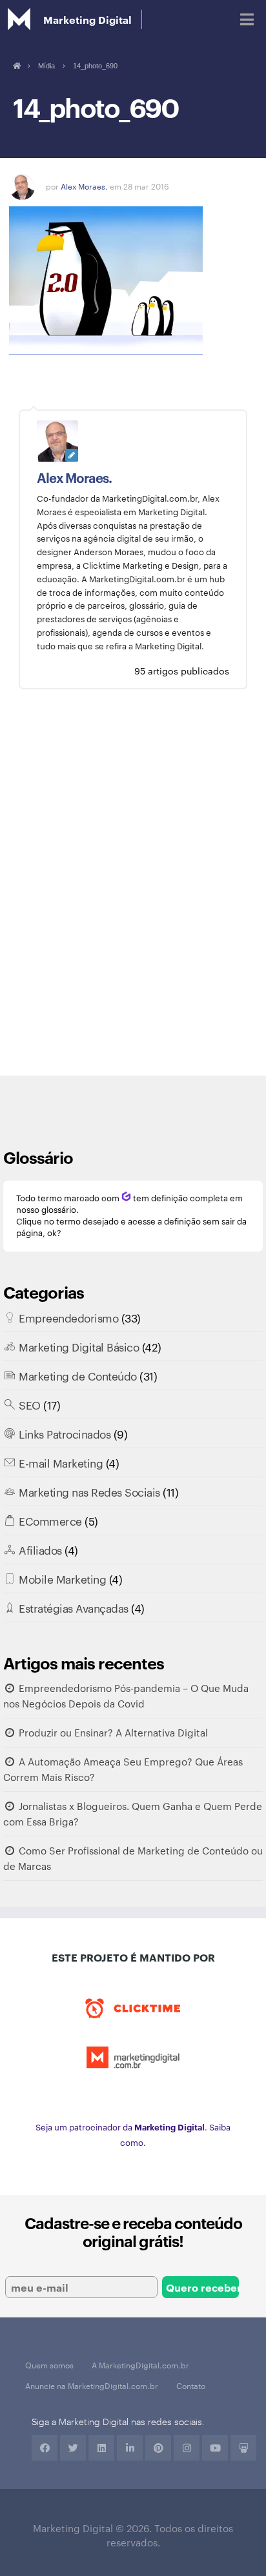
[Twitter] (73, 2448)
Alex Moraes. (84, 186)
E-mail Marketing (61, 1462)
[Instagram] (187, 2448)
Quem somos (49, 2365)
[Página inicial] (16, 66)
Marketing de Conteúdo (78, 1375)
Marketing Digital (87, 19)
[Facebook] (45, 2448)
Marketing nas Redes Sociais (89, 1491)
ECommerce (50, 1520)
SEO (30, 1404)
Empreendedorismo (68, 1317)
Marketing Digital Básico (79, 1346)
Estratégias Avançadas (74, 1608)
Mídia (46, 66)
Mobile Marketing (62, 1578)
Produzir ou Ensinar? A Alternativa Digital (113, 1732)
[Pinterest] (158, 2448)
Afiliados (40, 1549)
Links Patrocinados (65, 1433)
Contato (191, 2385)
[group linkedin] (130, 2448)
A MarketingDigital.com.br (140, 2365)
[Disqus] (133, 892)
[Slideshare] (243, 2448)
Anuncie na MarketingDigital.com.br (92, 2385)
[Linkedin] (101, 2448)
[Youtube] (215, 2448)
